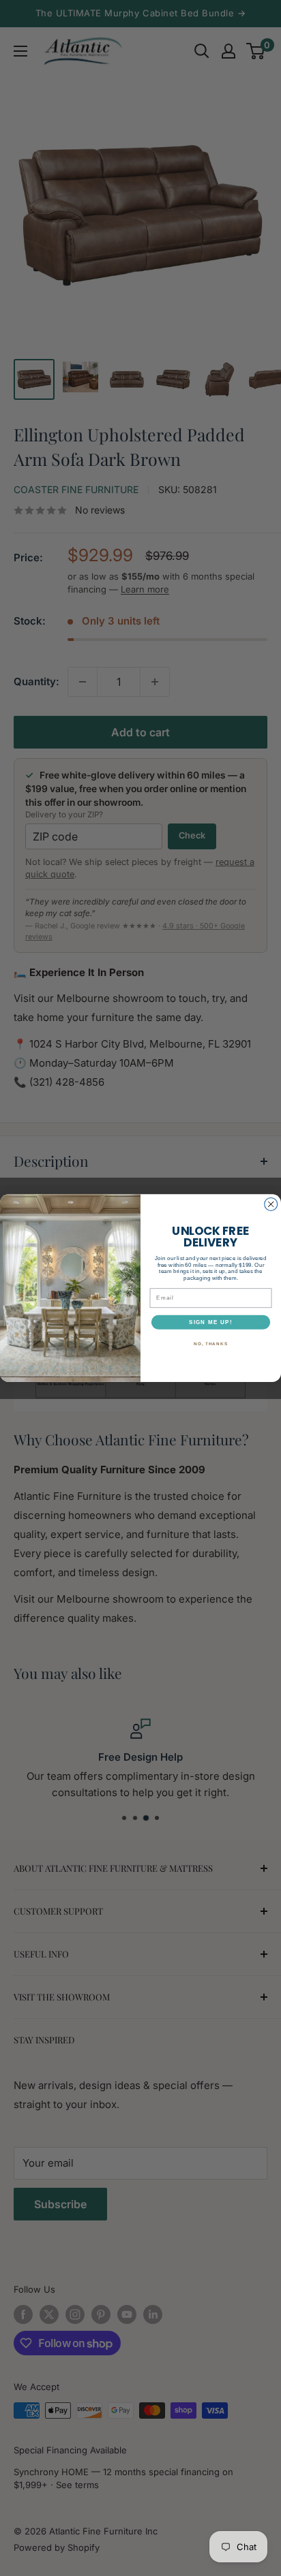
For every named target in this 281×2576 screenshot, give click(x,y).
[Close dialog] (271, 1204)
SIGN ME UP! (211, 1322)
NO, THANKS (211, 1344)
